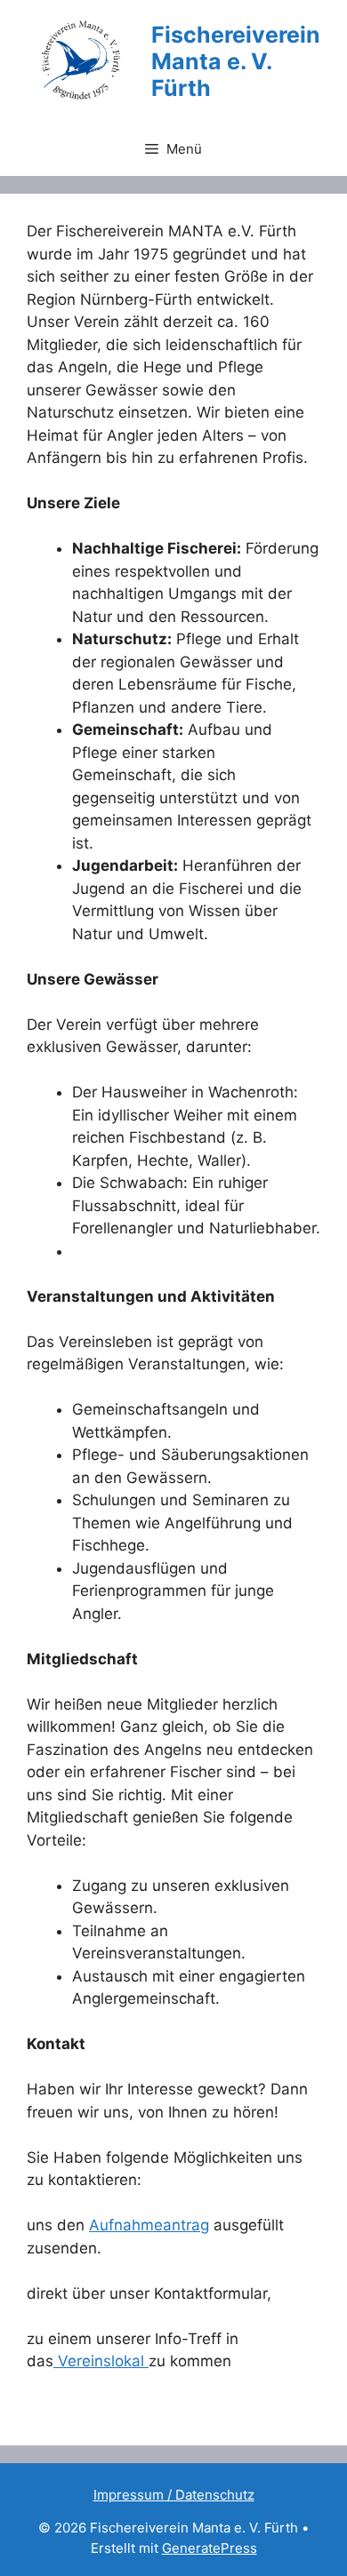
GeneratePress (210, 2548)
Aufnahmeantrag (149, 2225)
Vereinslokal (101, 2361)
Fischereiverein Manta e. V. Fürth (236, 61)
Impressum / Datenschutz (174, 2495)
